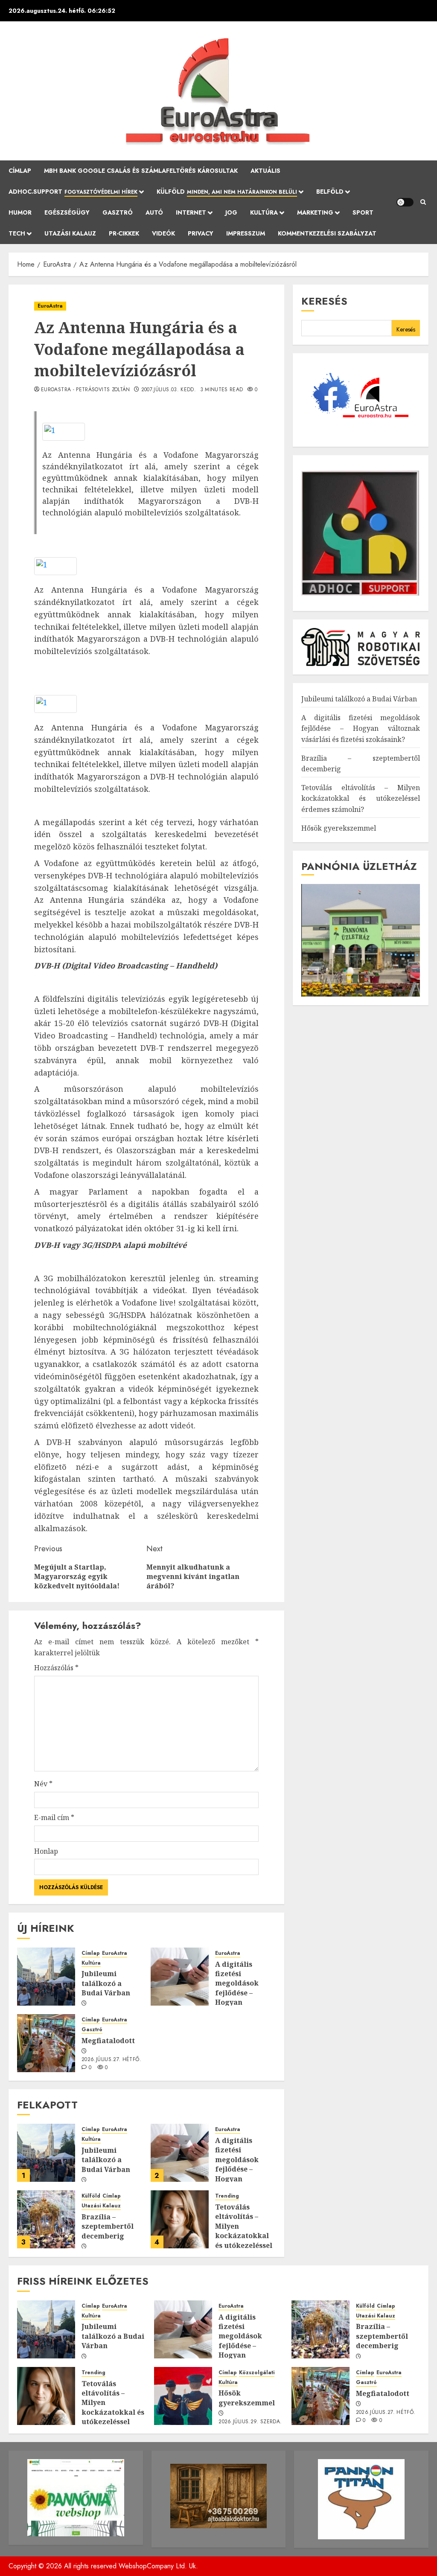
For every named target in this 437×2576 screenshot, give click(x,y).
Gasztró (118, 212)
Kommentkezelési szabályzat (327, 233)
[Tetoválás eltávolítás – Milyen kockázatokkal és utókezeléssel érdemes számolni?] (180, 2219)
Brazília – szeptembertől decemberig (108, 2226)
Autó (154, 212)
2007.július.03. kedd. (169, 390)
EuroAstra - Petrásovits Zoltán (86, 390)
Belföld (330, 192)
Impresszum (246, 233)
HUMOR (20, 212)
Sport (363, 212)
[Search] (423, 202)
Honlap (46, 1851)
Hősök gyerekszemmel (339, 828)
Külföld (227, 192)
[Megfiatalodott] (46, 2043)
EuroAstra (50, 306)
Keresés (324, 301)
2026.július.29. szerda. (250, 2422)
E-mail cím (54, 1817)
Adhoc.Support (73, 192)
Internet (191, 212)
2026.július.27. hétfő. (111, 2060)
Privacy (201, 233)
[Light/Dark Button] (405, 202)
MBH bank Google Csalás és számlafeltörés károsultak (141, 171)
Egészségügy (67, 212)
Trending (227, 2196)
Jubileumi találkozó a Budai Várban (106, 1983)
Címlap (20, 171)
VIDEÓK (163, 233)
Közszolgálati (257, 2373)
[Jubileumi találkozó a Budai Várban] (46, 1977)
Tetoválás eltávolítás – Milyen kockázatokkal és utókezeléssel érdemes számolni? (244, 2236)
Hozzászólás (56, 1668)
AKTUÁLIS (265, 171)
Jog (231, 212)
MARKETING (315, 212)
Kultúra (264, 212)
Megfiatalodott (108, 2041)
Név (43, 1784)
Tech (17, 233)
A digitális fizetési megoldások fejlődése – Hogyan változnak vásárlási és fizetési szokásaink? (237, 2002)
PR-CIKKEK (124, 233)
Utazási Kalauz (70, 233)
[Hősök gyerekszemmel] (183, 2396)
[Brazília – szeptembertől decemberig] (46, 2219)
